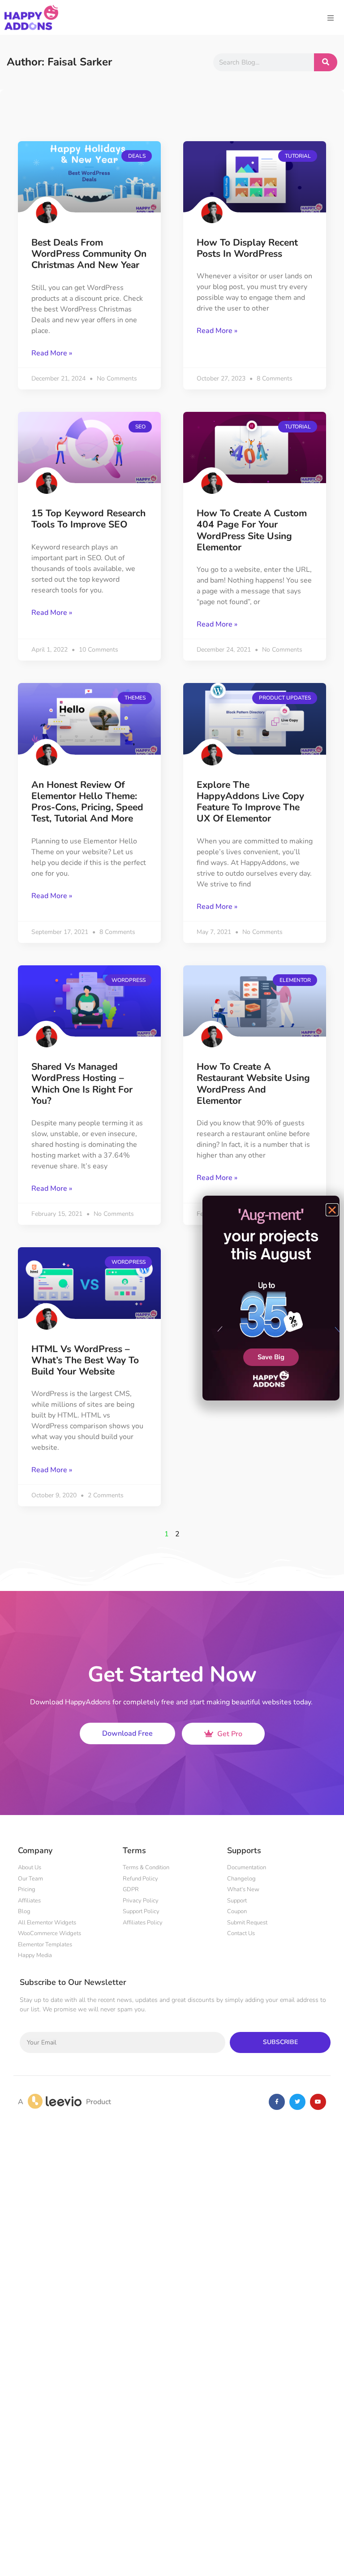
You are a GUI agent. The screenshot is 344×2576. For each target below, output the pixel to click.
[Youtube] (318, 2102)
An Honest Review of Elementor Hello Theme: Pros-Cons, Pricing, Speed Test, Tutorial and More (87, 802)
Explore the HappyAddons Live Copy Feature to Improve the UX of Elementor (250, 802)
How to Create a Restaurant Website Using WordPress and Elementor (253, 1084)
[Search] (326, 62)
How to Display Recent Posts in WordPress (247, 248)
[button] (332, 1210)
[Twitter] (297, 2102)
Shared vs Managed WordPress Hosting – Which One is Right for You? (82, 1084)
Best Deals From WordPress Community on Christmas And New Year (89, 254)
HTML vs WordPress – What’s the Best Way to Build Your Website (85, 1360)
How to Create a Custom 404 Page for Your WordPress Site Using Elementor (252, 530)
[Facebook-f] (277, 2102)
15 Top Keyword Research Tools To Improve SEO (88, 519)
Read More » (52, 353)
